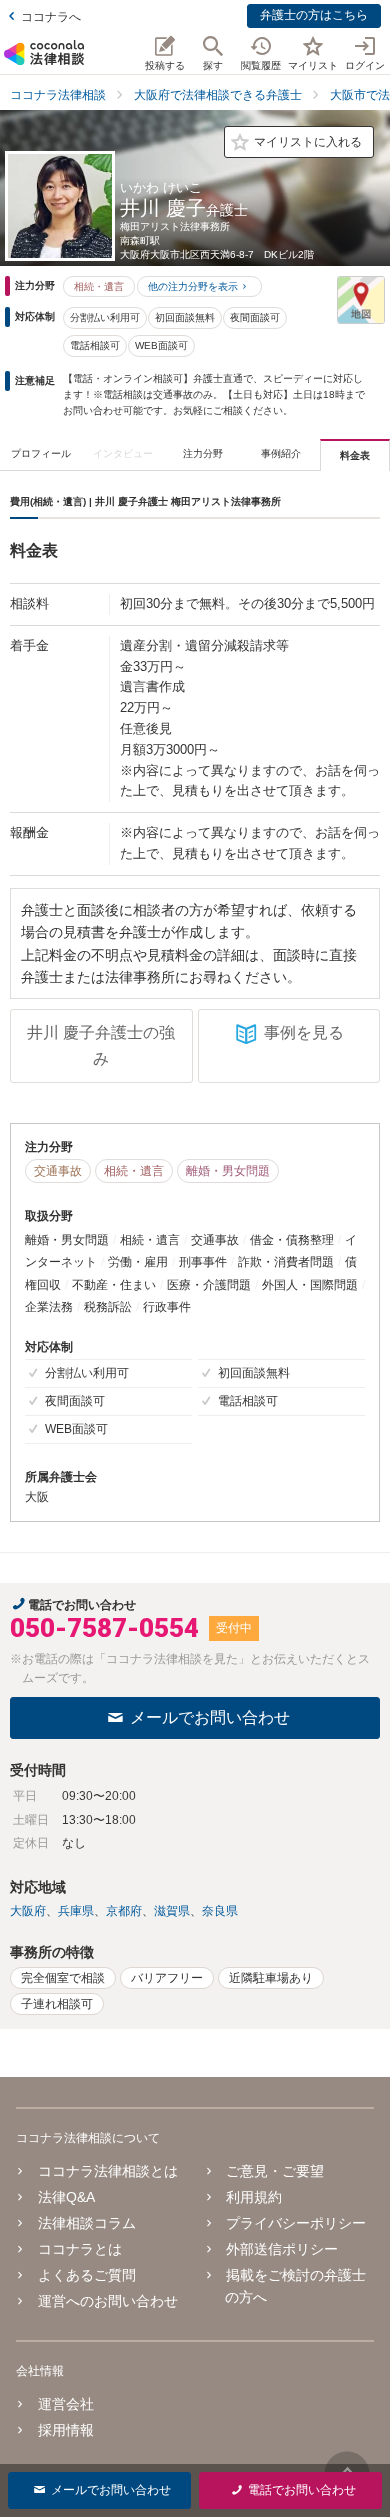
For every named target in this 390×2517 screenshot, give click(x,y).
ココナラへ (51, 17)
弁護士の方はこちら (314, 15)
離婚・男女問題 (228, 1171)
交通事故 (58, 1171)
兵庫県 (76, 1911)
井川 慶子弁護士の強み (101, 1045)
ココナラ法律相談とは (108, 2171)
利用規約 (254, 2197)
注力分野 (203, 453)
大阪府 (28, 1911)
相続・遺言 (99, 286)
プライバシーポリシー (296, 2223)
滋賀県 (172, 1911)
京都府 (124, 1911)
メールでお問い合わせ (210, 1717)
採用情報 (66, 2430)
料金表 (355, 455)
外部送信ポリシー (282, 2249)
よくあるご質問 (87, 2275)
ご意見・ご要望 (275, 2171)
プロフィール (41, 453)
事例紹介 (281, 453)
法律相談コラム (87, 2223)
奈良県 (220, 1911)
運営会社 (66, 2404)
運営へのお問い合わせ (108, 2301)
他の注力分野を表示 (193, 286)
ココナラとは (80, 2249)
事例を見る (304, 1032)
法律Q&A (66, 2197)
